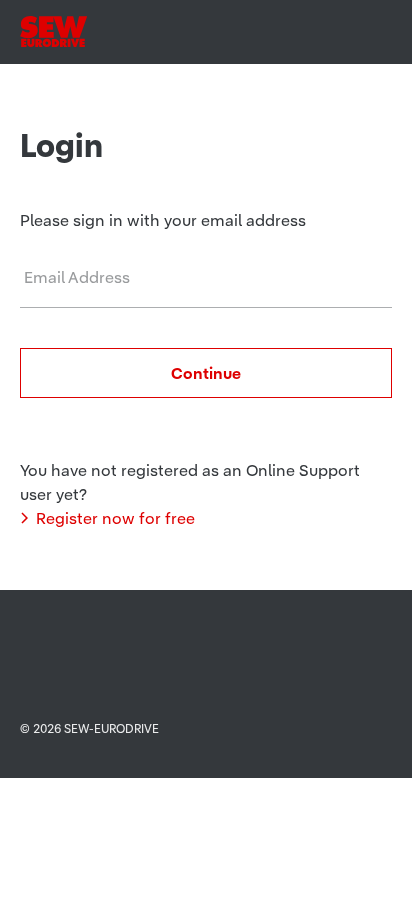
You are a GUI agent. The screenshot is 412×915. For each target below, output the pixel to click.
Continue (206, 373)
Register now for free (115, 518)
